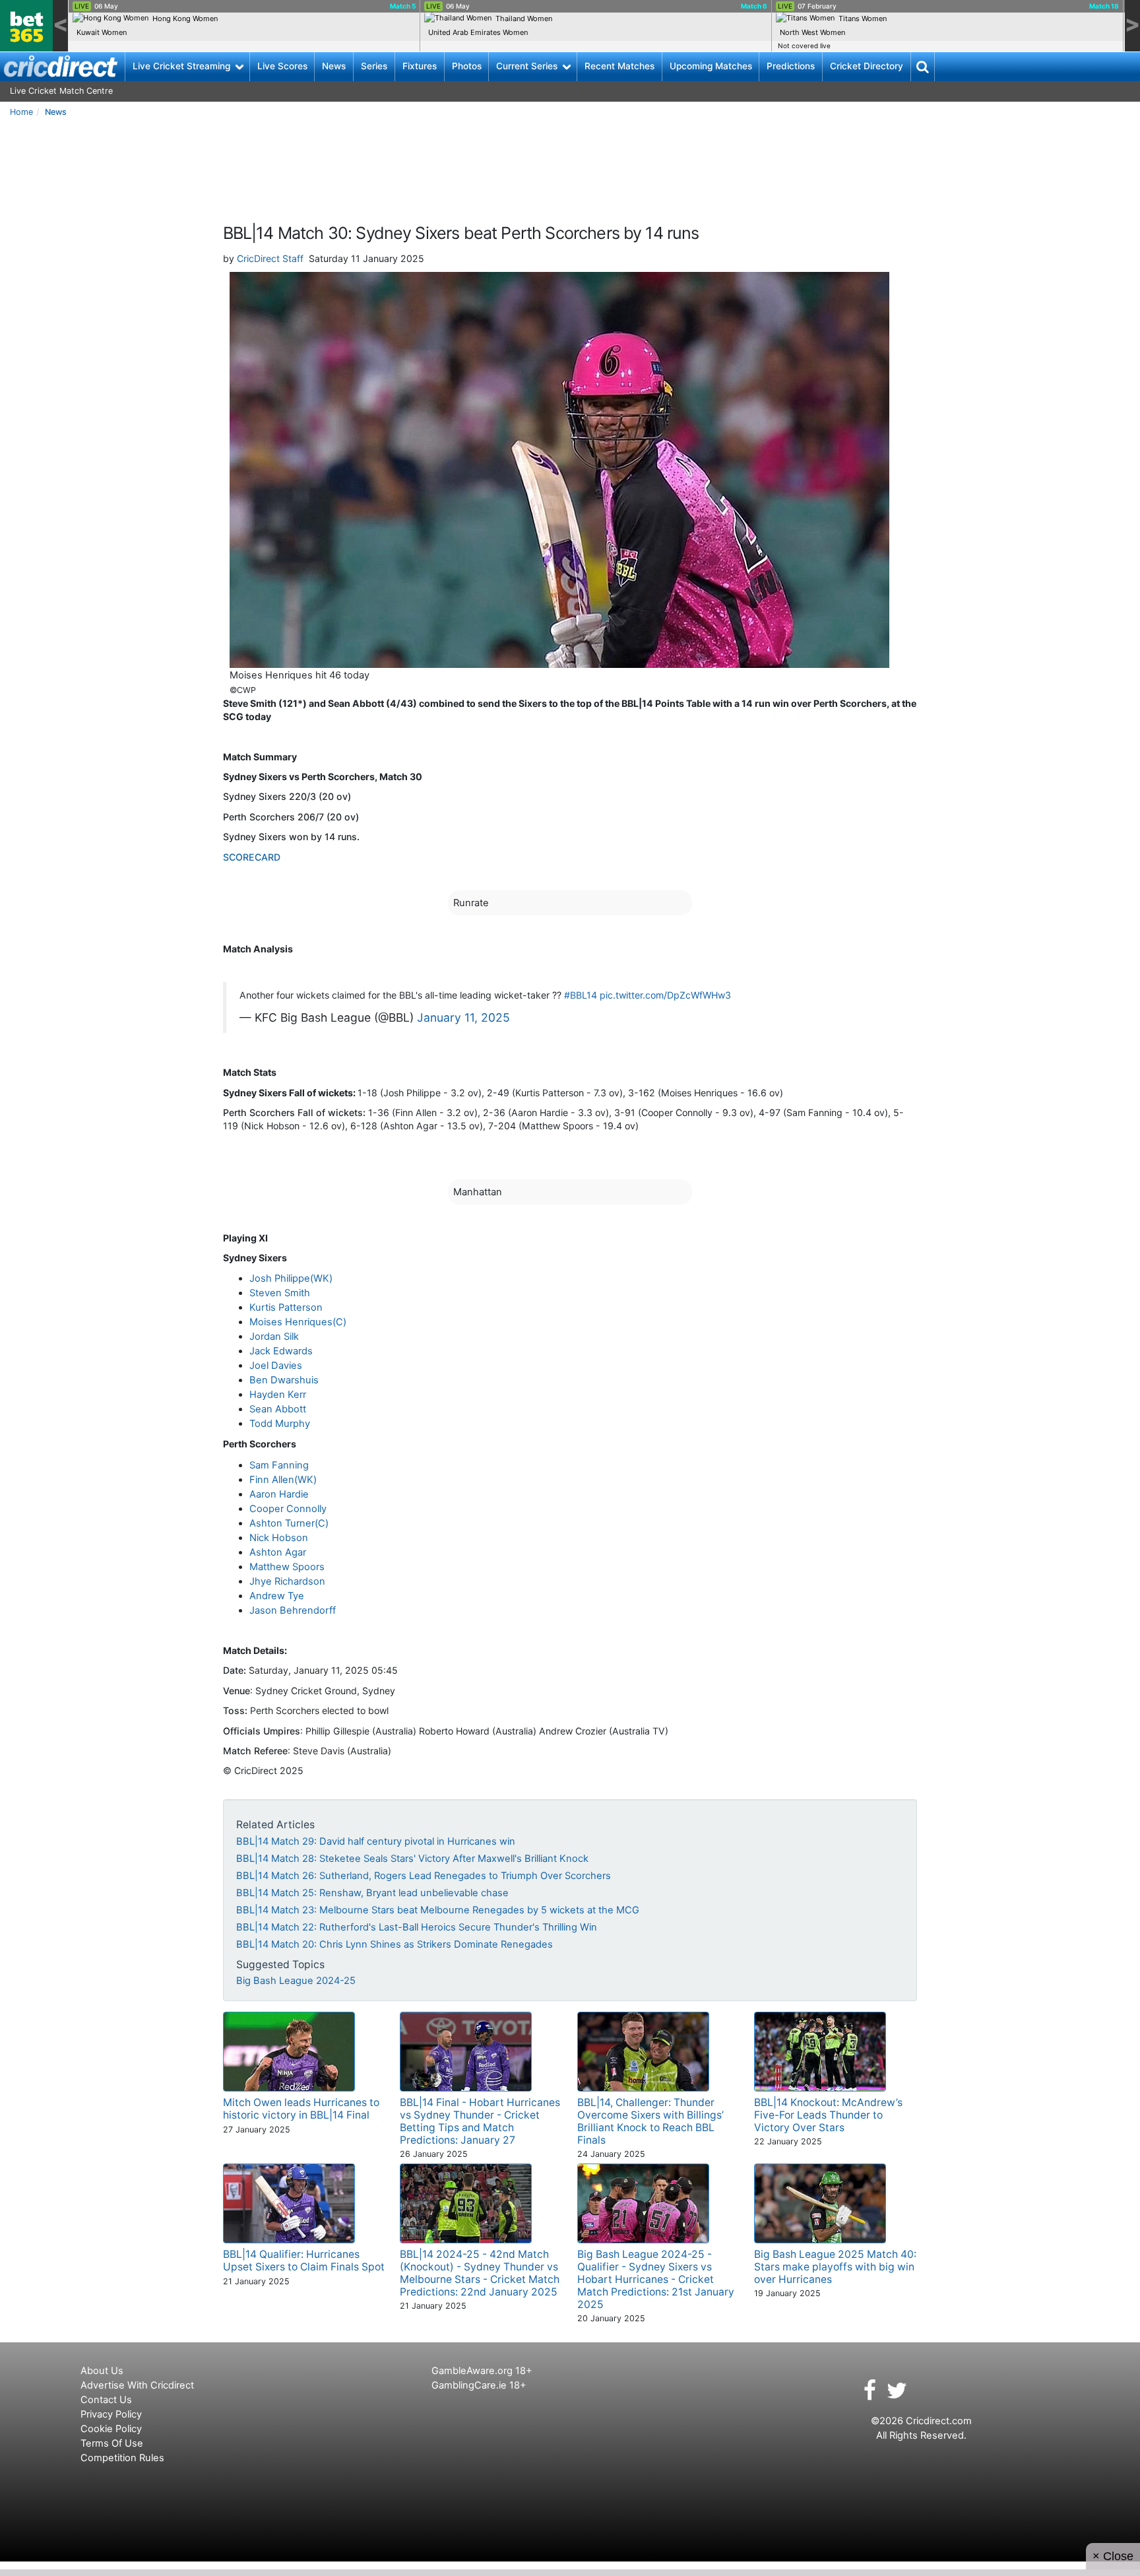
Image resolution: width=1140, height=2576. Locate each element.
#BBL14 (581, 995)
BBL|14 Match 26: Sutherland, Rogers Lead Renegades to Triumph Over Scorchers (424, 1876)
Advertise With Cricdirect (137, 2385)
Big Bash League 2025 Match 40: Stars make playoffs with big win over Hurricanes (835, 2267)
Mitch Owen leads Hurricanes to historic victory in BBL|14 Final (301, 2109)
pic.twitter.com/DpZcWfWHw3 (665, 995)
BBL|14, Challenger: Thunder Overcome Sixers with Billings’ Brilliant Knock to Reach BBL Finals (650, 2121)
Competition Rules (122, 2458)
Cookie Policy (111, 2429)
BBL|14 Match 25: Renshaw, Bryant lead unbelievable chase (372, 1893)
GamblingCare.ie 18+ (479, 2385)
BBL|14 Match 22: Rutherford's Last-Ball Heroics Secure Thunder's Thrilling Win (417, 1927)
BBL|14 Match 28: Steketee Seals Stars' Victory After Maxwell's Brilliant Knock (412, 1859)
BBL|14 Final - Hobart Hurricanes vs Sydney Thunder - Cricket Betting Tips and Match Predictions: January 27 (480, 2121)
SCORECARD (252, 857)
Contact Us (106, 2400)
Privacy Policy (111, 2414)
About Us (102, 2371)
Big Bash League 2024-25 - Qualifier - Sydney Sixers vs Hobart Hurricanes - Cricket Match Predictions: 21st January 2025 (656, 2279)
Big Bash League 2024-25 (296, 1981)
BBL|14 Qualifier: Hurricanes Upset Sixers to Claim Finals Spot (304, 2261)
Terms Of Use (112, 2443)
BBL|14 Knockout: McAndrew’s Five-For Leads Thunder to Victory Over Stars (828, 2115)
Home (21, 112)
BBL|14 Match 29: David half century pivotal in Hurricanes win (376, 1841)
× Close (1113, 2556)
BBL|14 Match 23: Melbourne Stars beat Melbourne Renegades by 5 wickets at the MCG (438, 1910)
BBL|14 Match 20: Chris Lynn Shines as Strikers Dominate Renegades (395, 1944)
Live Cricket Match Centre (61, 91)
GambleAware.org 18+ (482, 2371)
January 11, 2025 (463, 1017)
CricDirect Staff (270, 258)
